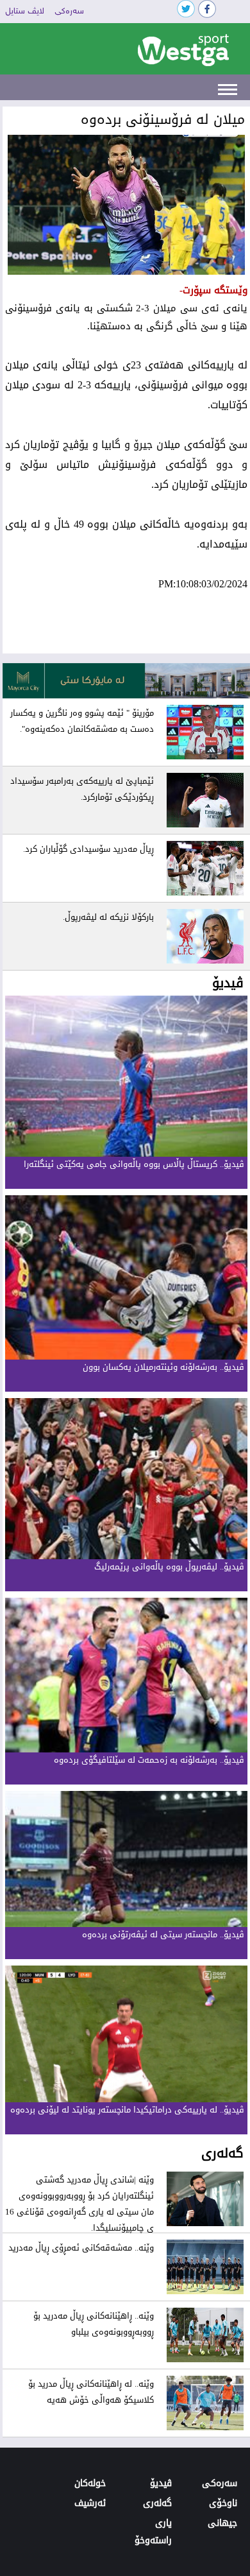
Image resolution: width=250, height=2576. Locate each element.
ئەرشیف (90, 2503)
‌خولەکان (90, 2483)
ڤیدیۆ (161, 2483)
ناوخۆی (223, 2503)
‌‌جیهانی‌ (222, 2523)
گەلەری (157, 2503)
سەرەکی (69, 12)
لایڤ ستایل (25, 12)
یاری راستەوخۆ (153, 2532)
